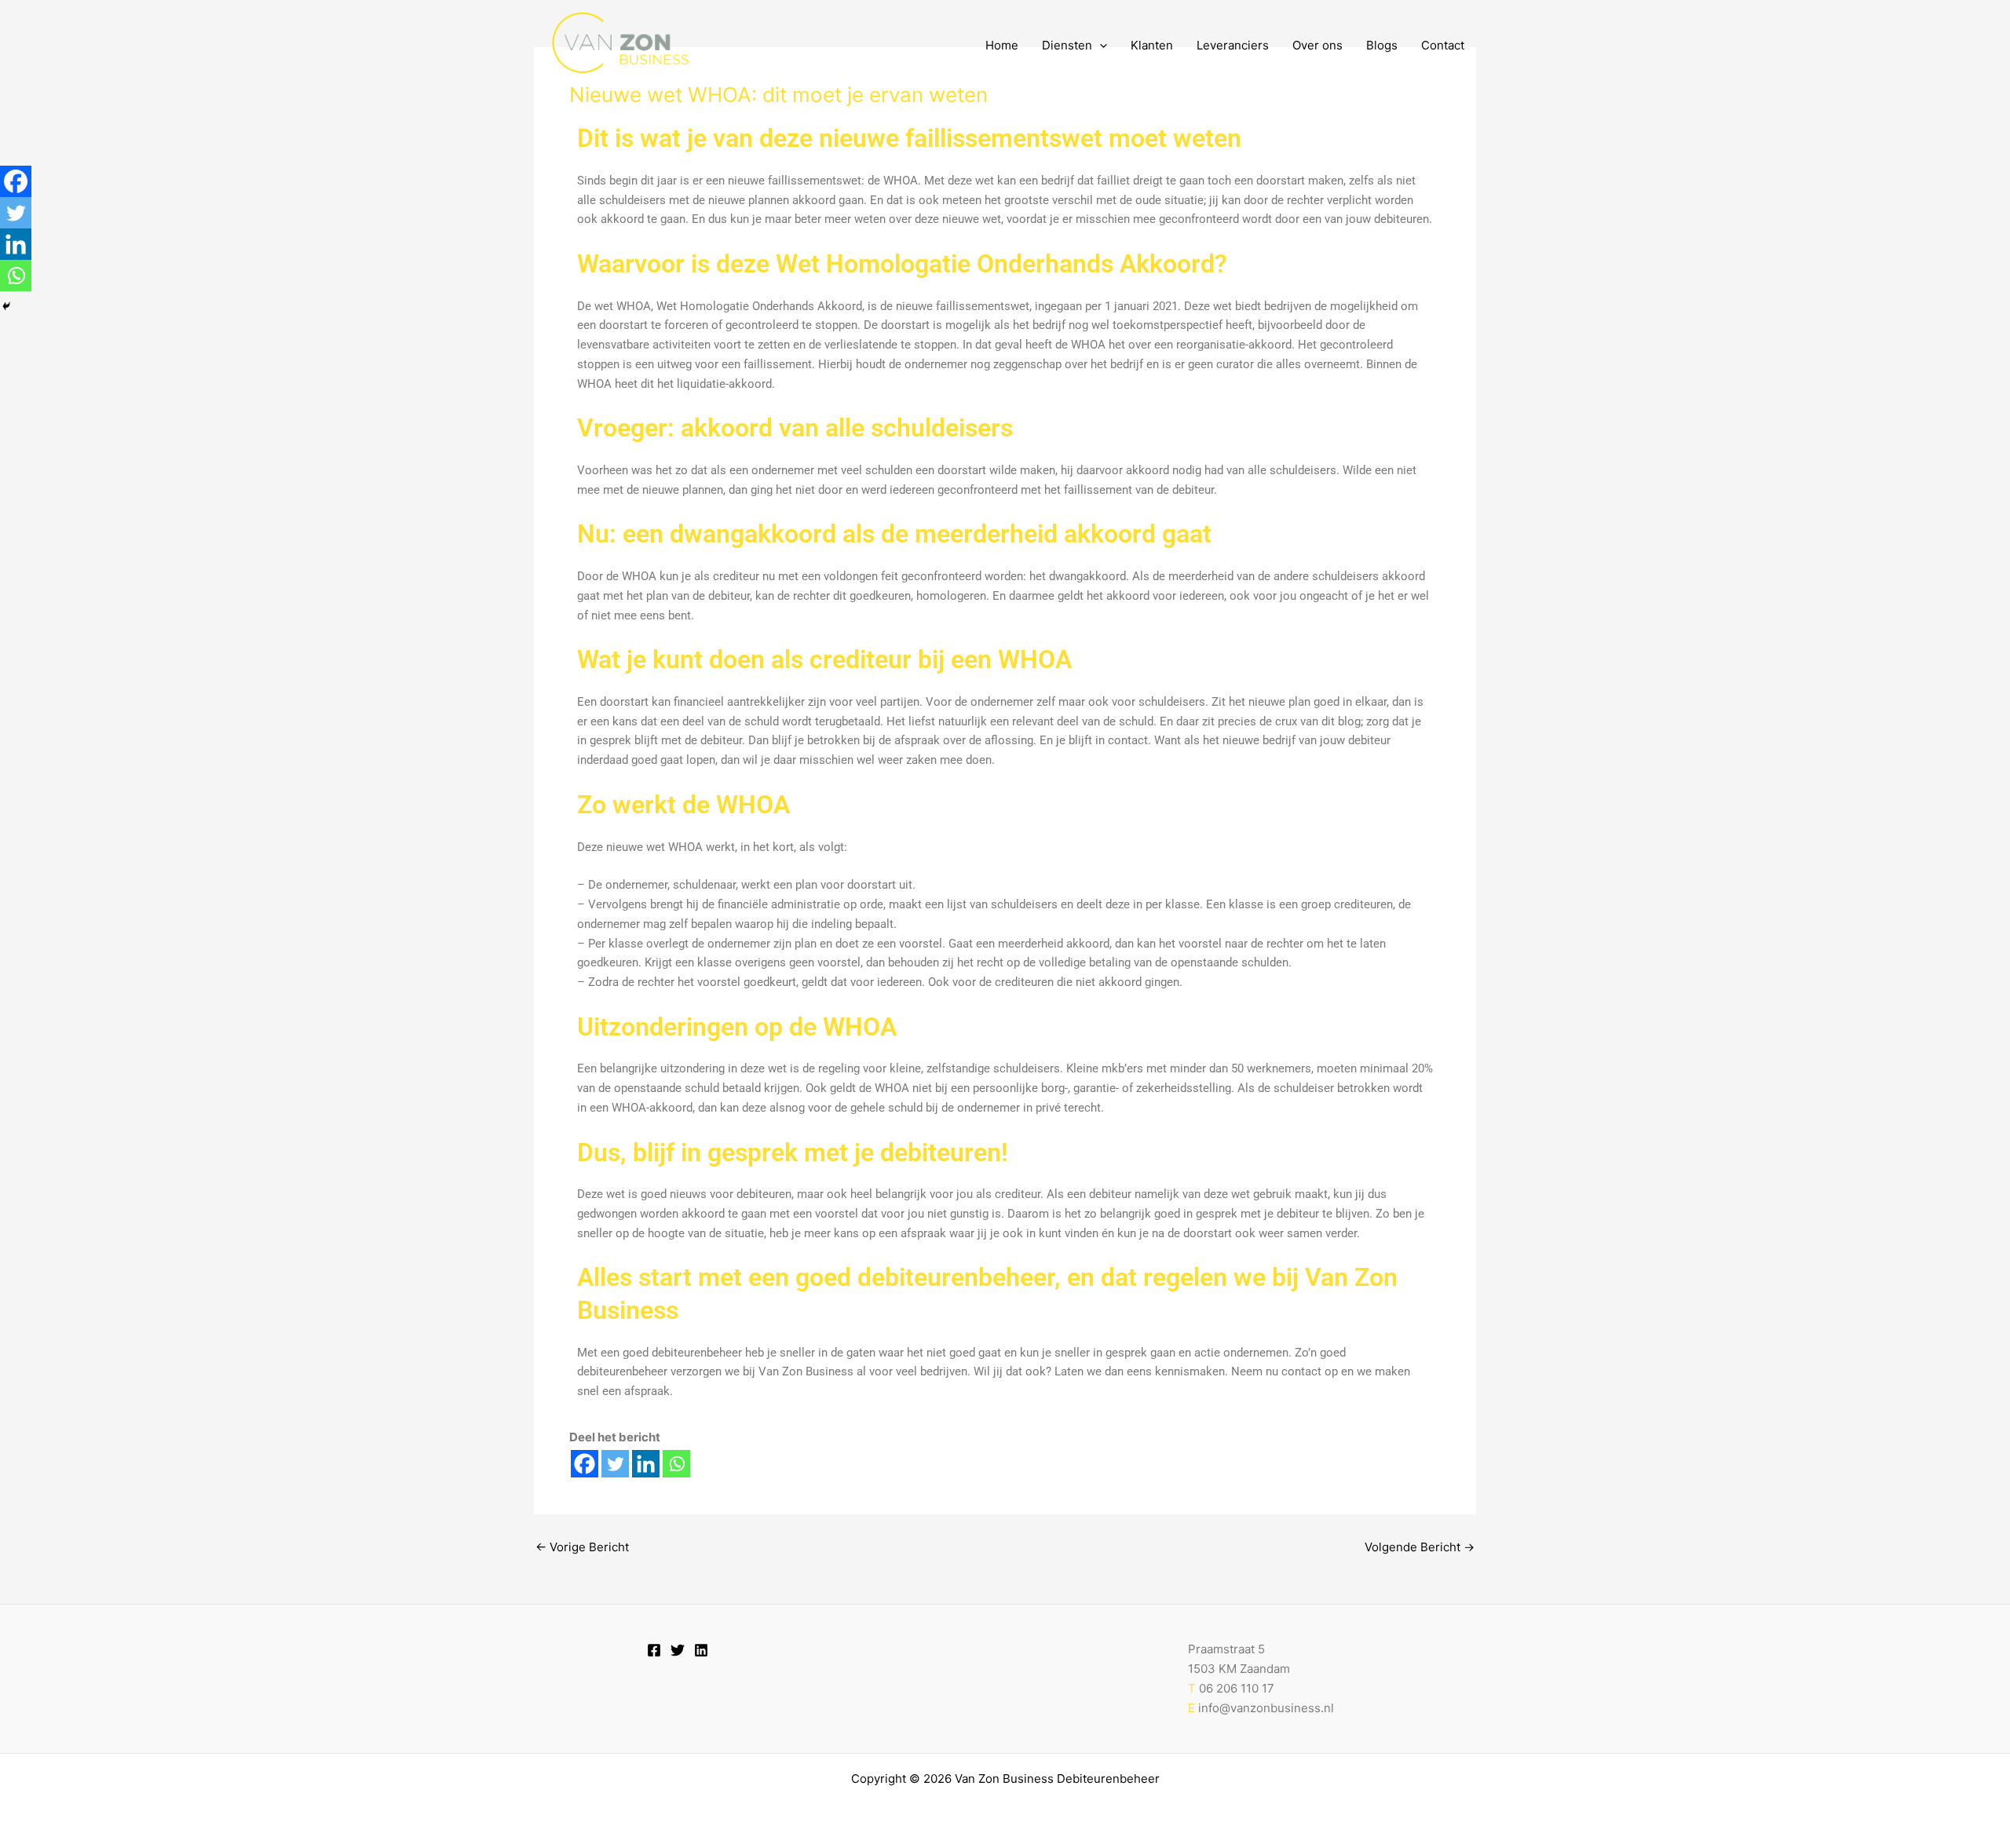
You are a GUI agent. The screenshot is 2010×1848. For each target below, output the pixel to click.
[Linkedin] (646, 1464)
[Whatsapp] (676, 1464)
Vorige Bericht (582, 1547)
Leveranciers (1233, 45)
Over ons (1317, 45)
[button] (1100, 46)
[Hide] (6, 306)
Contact (1443, 45)
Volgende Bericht (1420, 1547)
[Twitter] (615, 1464)
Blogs (1382, 45)
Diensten (1067, 45)
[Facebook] (585, 1464)
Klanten (1152, 45)
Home (1002, 45)
